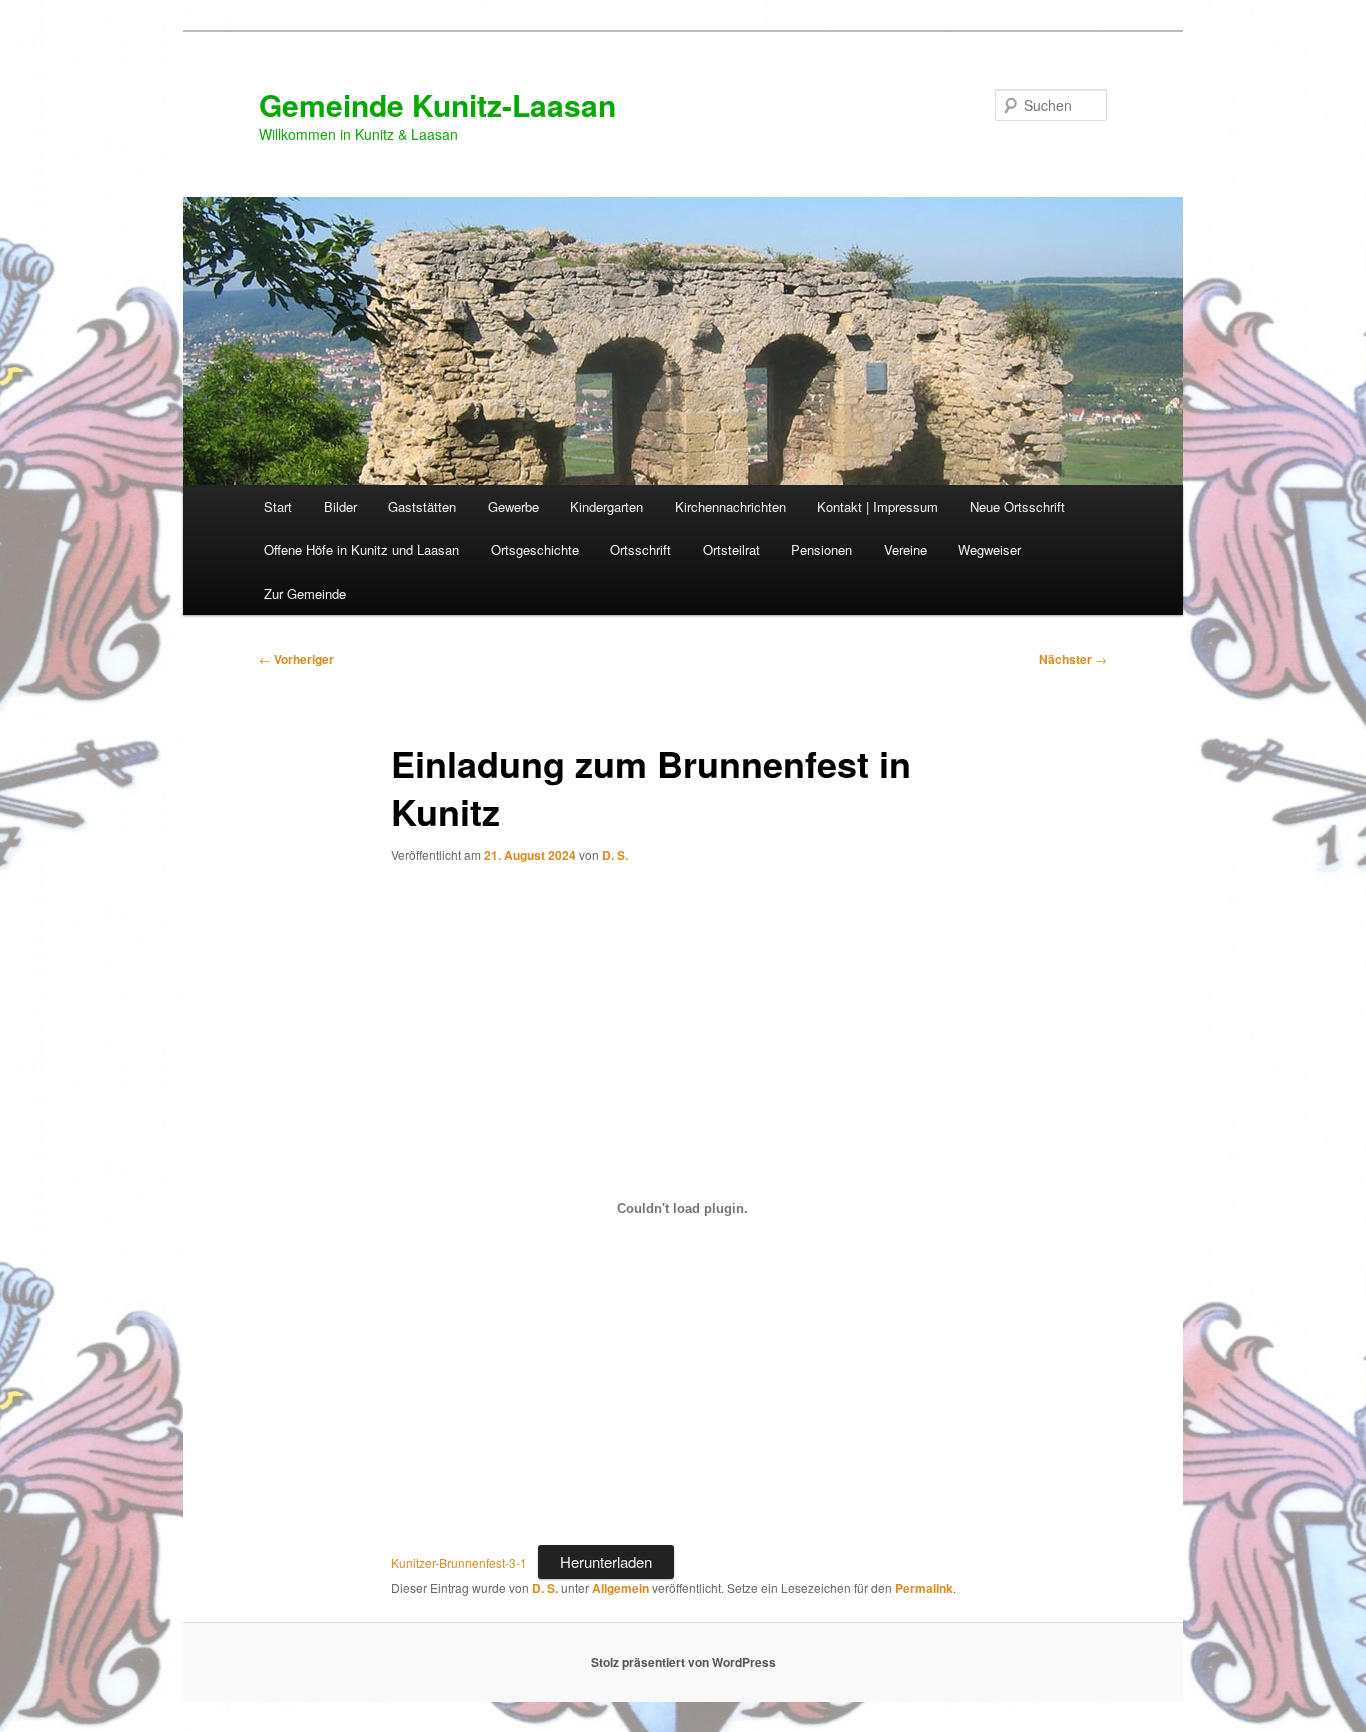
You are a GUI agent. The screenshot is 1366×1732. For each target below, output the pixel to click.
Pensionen (821, 549)
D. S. (615, 855)
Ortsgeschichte (535, 549)
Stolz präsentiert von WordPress (683, 1662)
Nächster (1073, 659)
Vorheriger (296, 659)
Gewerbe (513, 506)
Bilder (340, 506)
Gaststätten (422, 506)
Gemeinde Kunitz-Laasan (437, 104)
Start (278, 506)
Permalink (924, 1588)
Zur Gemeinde (305, 593)
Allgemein (620, 1588)
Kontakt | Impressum (877, 506)
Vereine (905, 549)
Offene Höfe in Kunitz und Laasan (361, 549)
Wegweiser (989, 549)
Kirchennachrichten (730, 506)
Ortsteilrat (731, 549)
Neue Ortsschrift (1017, 506)
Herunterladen (606, 1561)
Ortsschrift (640, 549)
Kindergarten (606, 506)
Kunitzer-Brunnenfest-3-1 (459, 1562)
